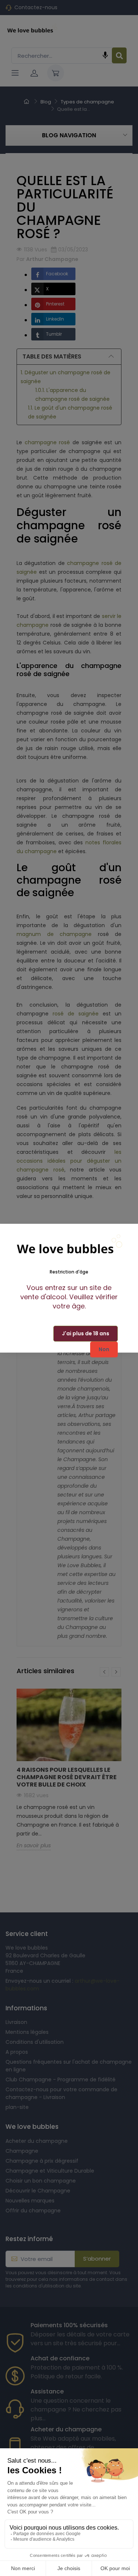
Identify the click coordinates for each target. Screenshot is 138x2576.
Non (104, 1349)
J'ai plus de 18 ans (86, 1333)
